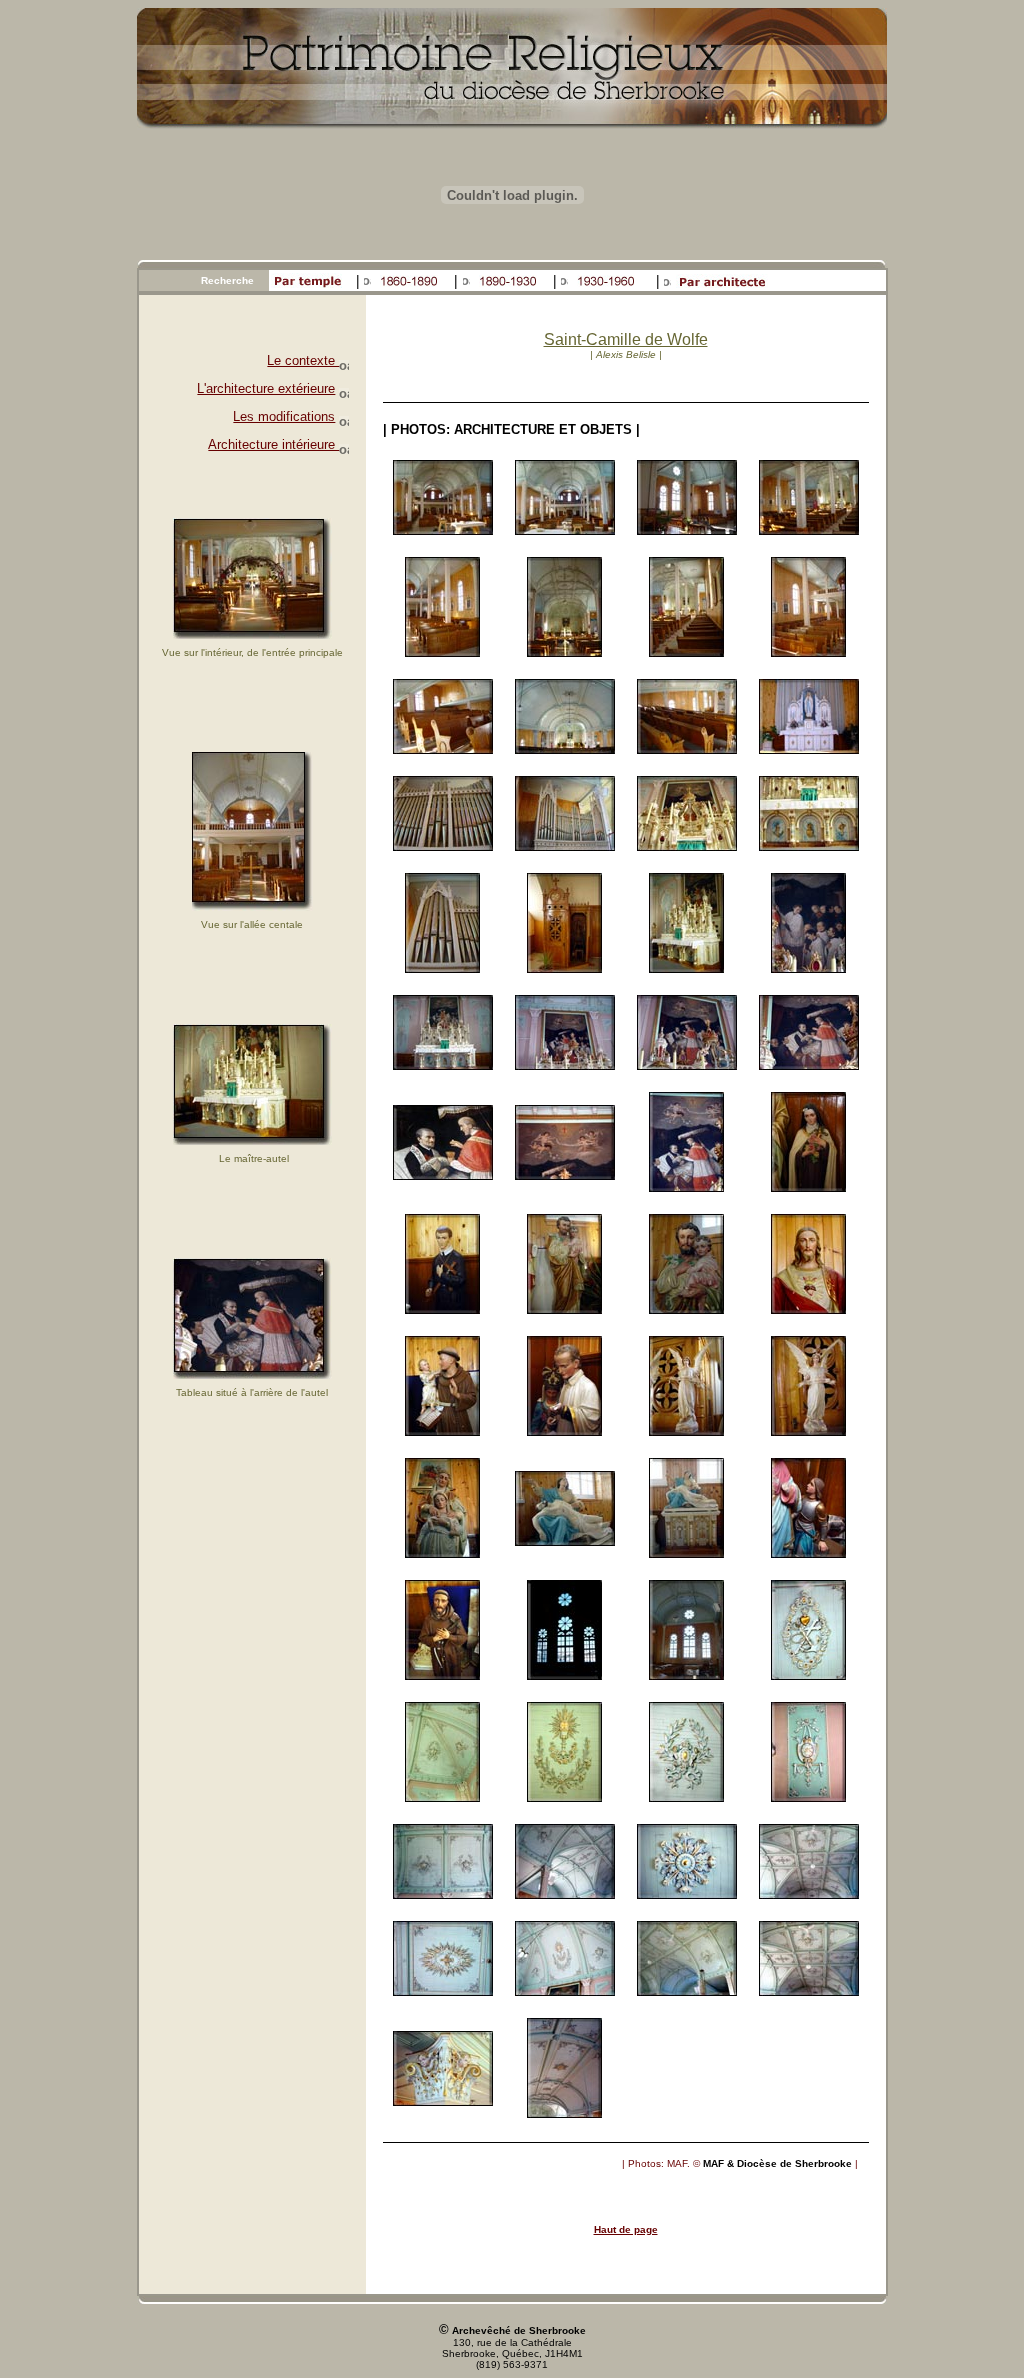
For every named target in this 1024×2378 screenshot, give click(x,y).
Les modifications (284, 416)
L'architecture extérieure (266, 388)
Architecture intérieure (273, 444)
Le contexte (303, 360)
